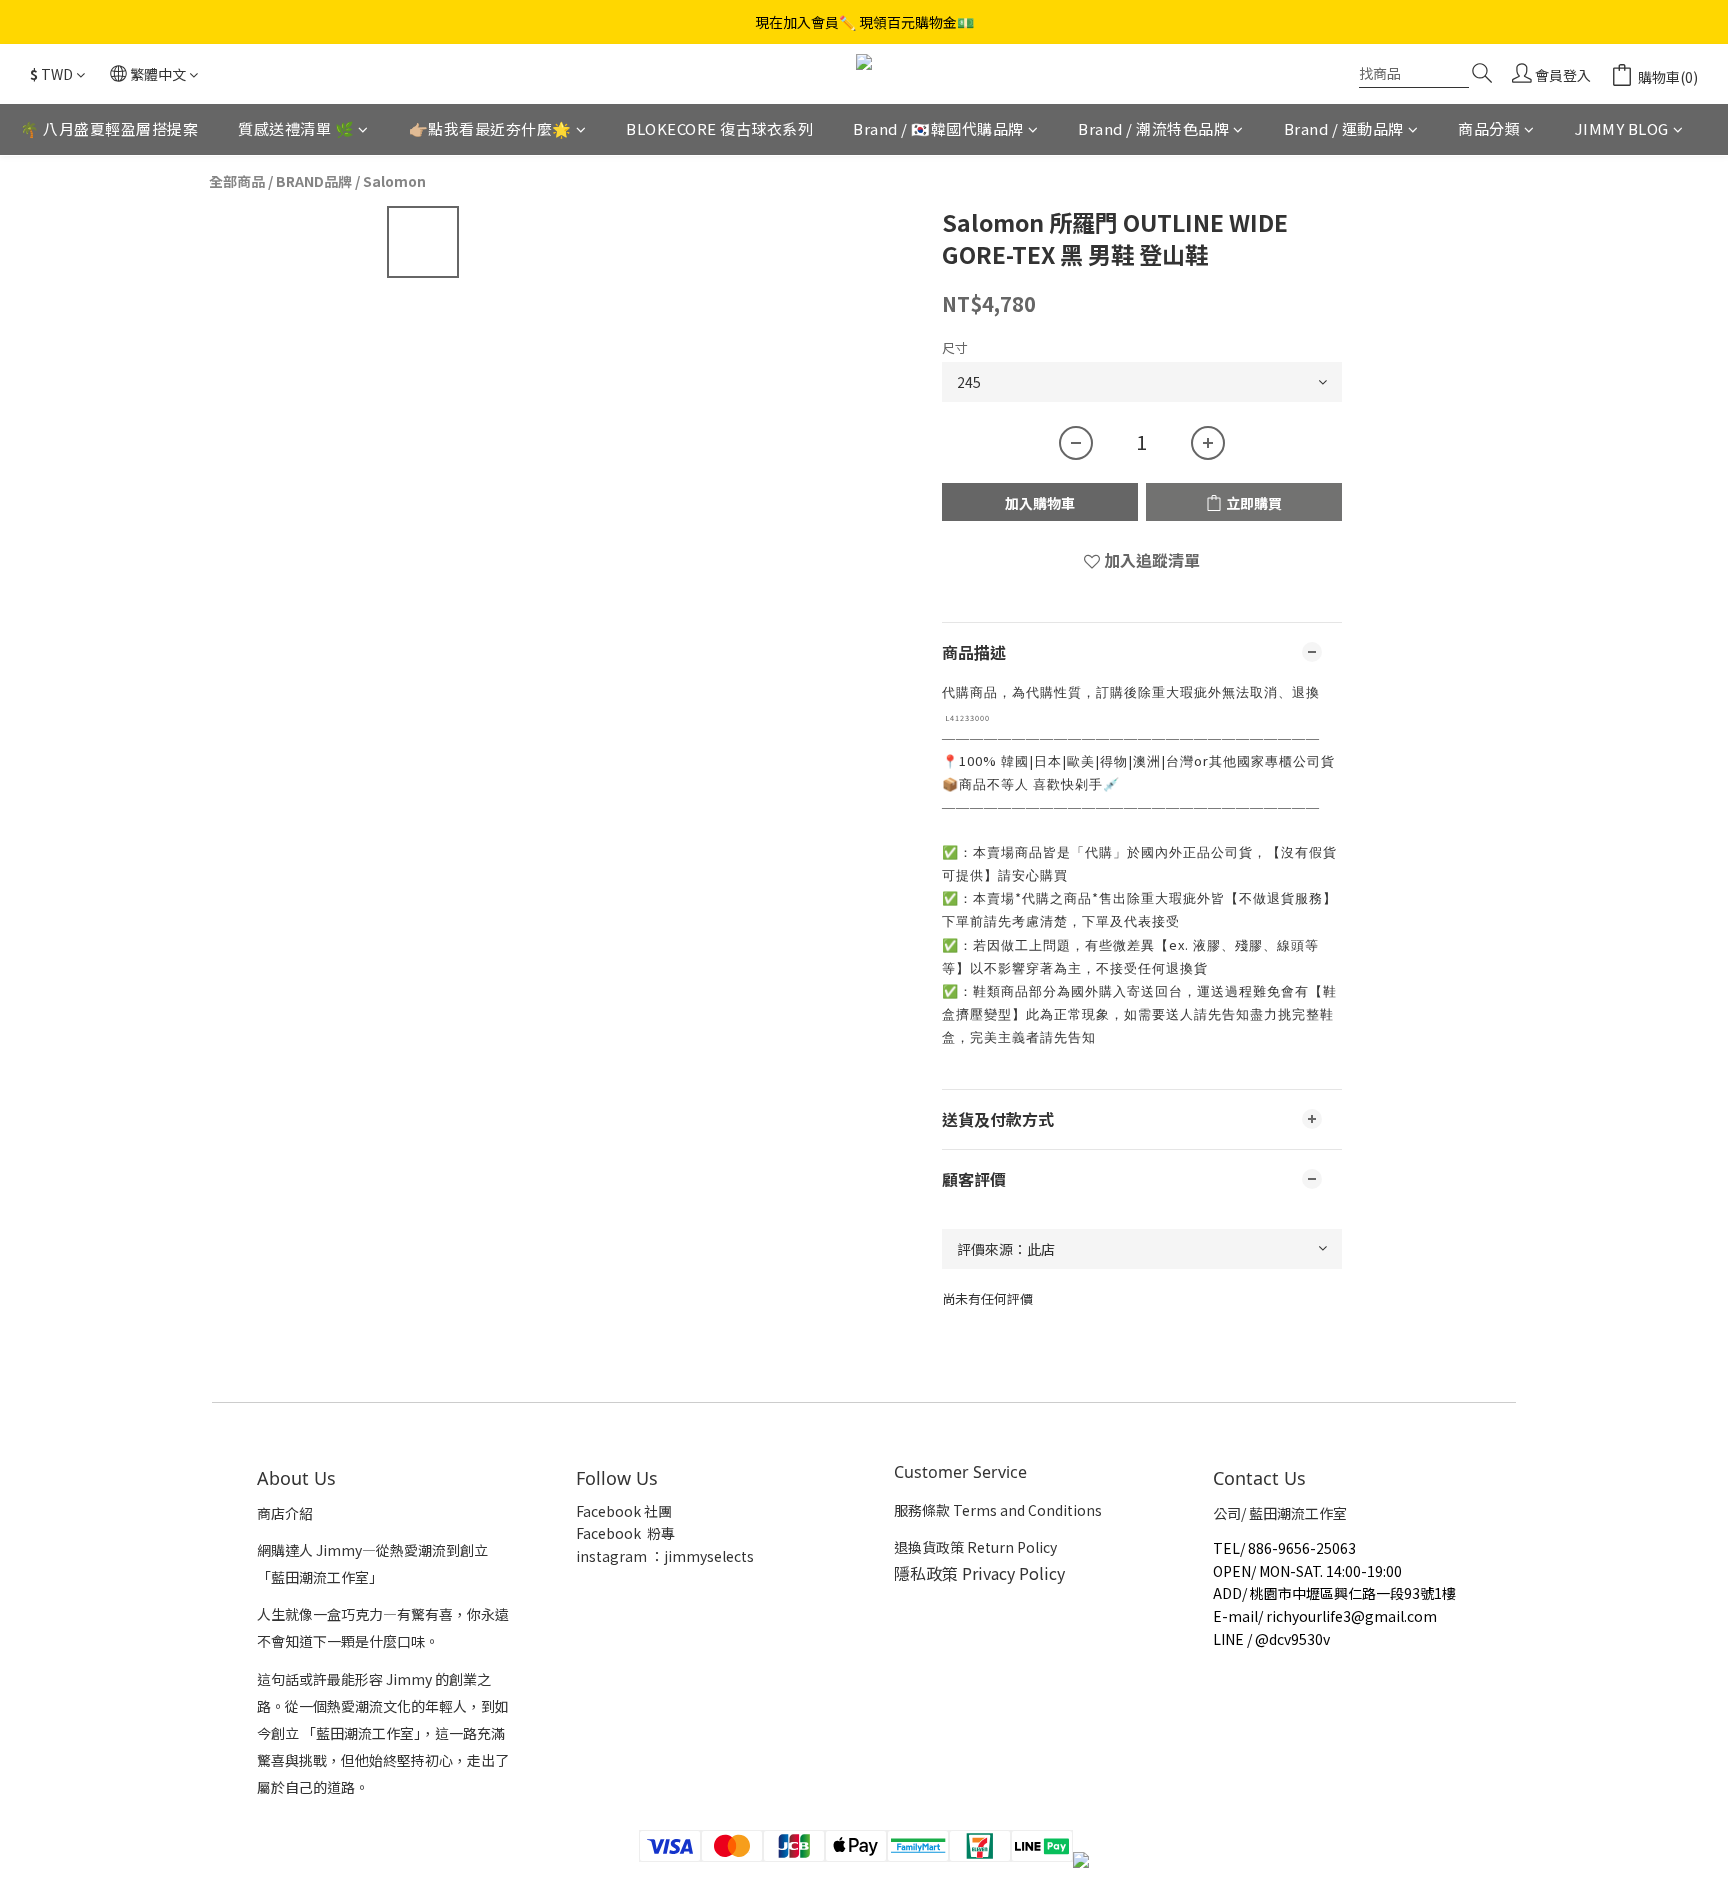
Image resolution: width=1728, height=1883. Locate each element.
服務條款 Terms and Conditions (998, 1510)
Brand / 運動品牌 (1344, 128)
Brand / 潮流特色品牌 (1153, 128)
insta (593, 1556)
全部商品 (237, 181)
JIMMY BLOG (1622, 128)
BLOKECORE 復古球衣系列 (719, 128)
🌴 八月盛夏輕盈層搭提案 (109, 128)
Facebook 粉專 (625, 1533)
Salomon (394, 181)
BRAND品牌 (314, 181)
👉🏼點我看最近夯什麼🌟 (490, 128)
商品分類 (1489, 128)
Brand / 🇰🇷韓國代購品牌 (938, 128)
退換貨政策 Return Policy (975, 1547)
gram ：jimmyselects (682, 1556)
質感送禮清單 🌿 (296, 128)
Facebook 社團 (625, 1511)
